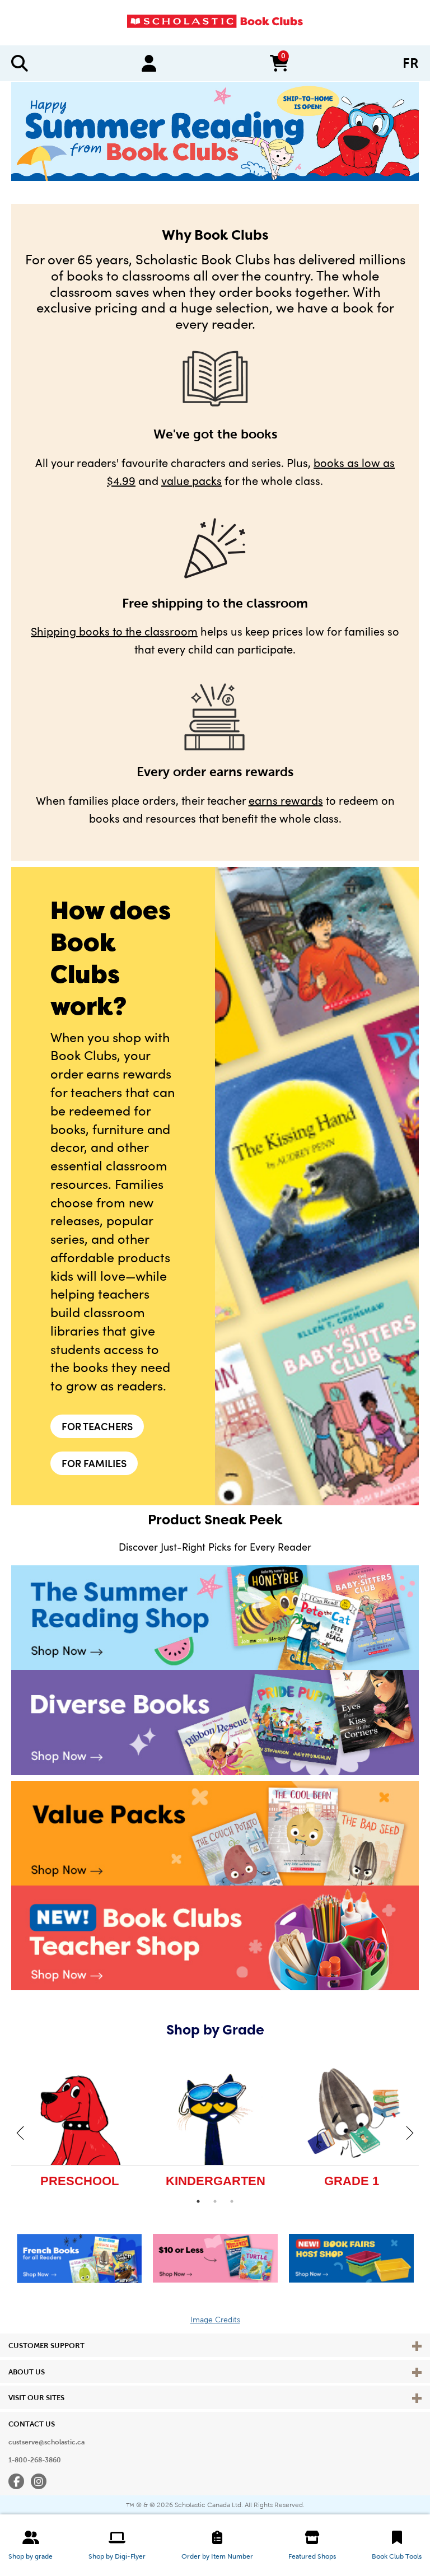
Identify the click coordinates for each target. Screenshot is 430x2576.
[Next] (410, 2132)
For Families (94, 1463)
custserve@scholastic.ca (46, 2442)
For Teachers (97, 1426)
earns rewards (286, 800)
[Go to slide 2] (215, 2201)
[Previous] (20, 2132)
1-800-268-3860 (35, 2460)
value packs (191, 480)
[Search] (20, 63)
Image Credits (215, 2320)
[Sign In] (149, 63)
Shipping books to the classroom (114, 631)
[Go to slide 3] (232, 2201)
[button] (31, 2545)
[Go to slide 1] (198, 2201)
